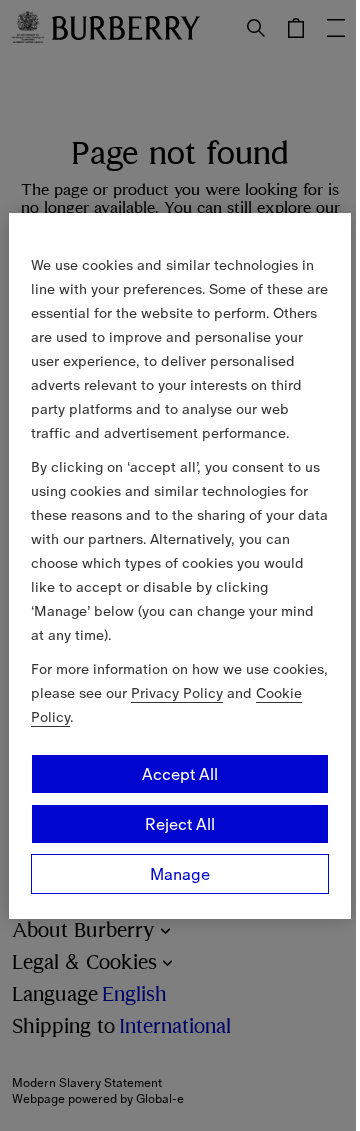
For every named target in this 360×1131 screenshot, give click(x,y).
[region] (180, 566)
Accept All (180, 774)
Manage (180, 874)
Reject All (180, 824)
